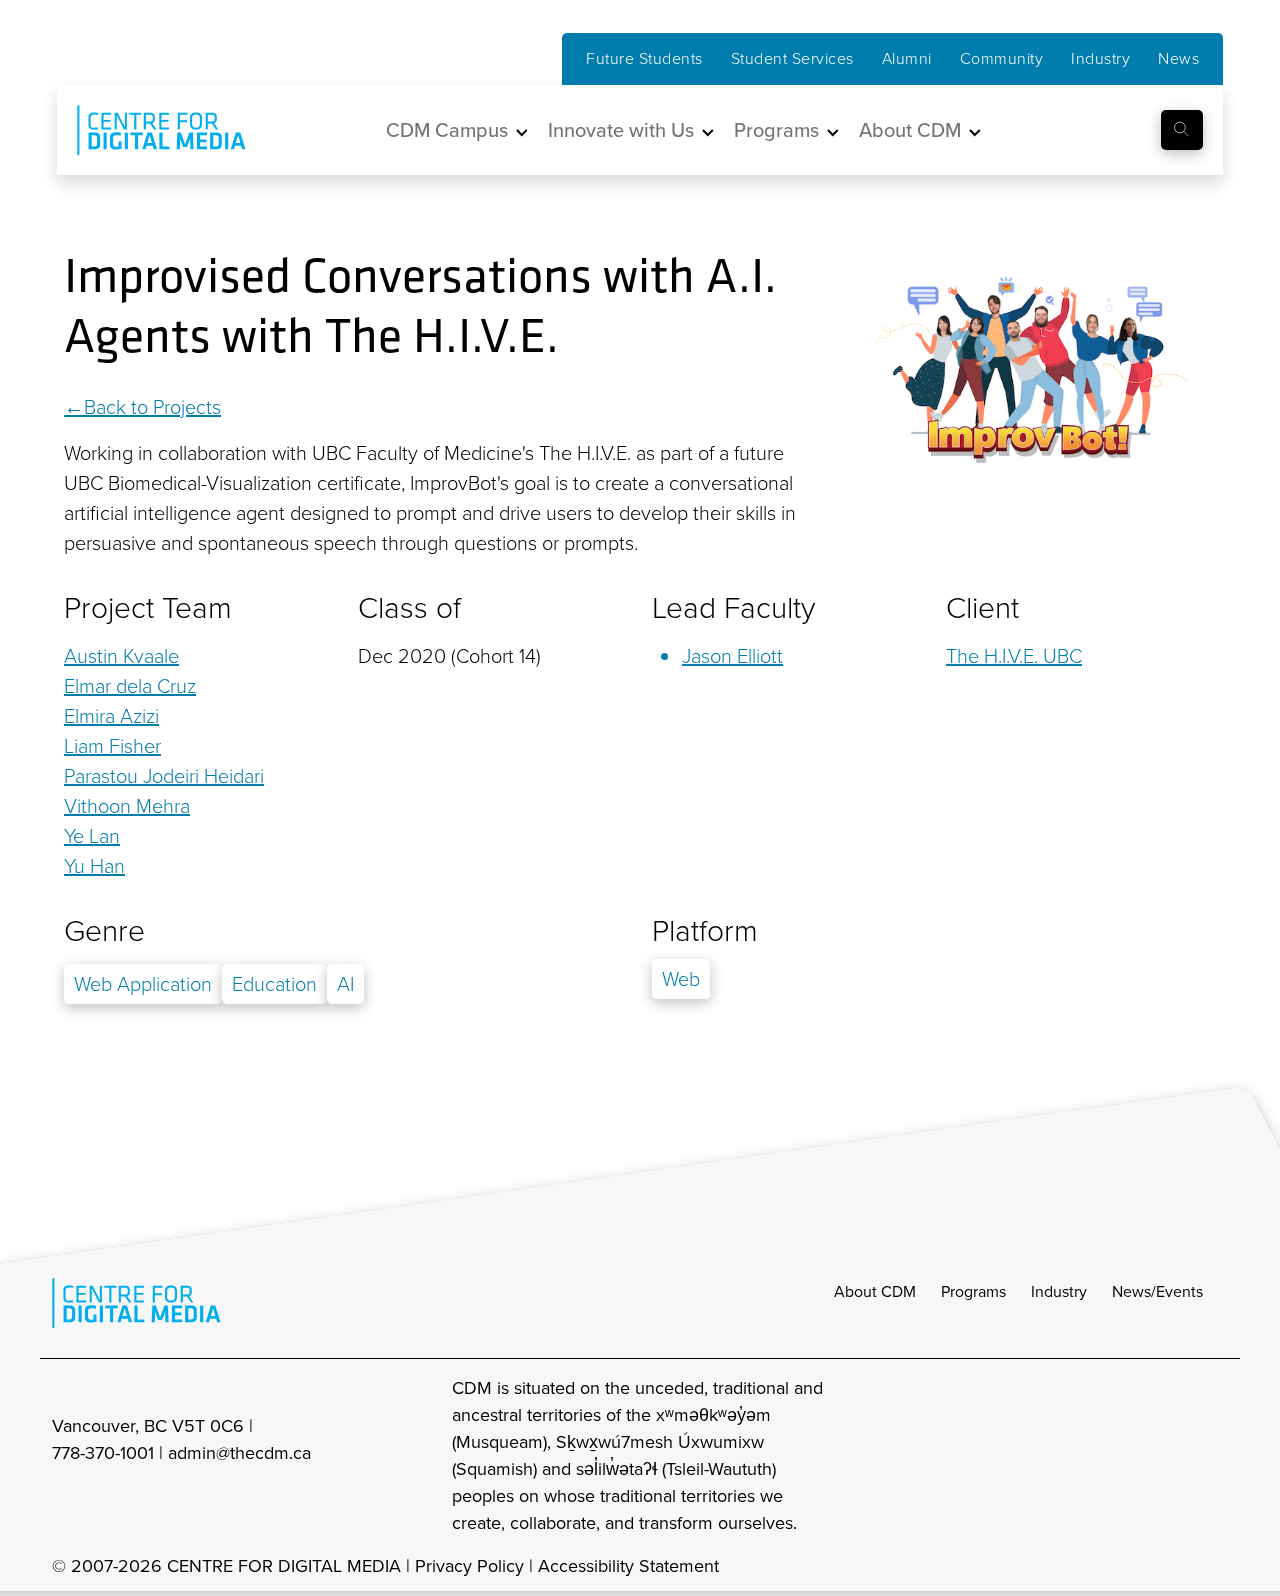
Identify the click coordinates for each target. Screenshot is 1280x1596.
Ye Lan (92, 836)
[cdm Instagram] (1082, 1456)
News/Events (1157, 1291)
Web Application (143, 984)
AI (345, 984)
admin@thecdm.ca (239, 1453)
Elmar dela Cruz (130, 686)
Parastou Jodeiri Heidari (164, 776)
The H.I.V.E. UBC (1014, 656)
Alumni (907, 58)
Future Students (644, 58)
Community (1002, 58)
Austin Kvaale (121, 656)
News (1178, 58)
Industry (1100, 58)
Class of (409, 608)
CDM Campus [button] (447, 130)
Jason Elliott (732, 656)
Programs (973, 1291)
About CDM (875, 1291)
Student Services (792, 58)
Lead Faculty (733, 608)
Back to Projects (152, 407)
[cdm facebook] (1126, 1456)
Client (982, 608)
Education (274, 984)
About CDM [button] (910, 130)
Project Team (148, 608)
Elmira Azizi (111, 716)
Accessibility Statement (628, 1566)
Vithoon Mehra (127, 806)
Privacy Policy (469, 1566)
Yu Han (94, 866)
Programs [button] (776, 130)
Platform (705, 931)
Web (681, 979)
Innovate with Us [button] (621, 130)
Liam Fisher (112, 746)
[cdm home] (147, 130)
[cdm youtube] (1214, 1456)
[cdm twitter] (1170, 1456)
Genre (104, 931)
